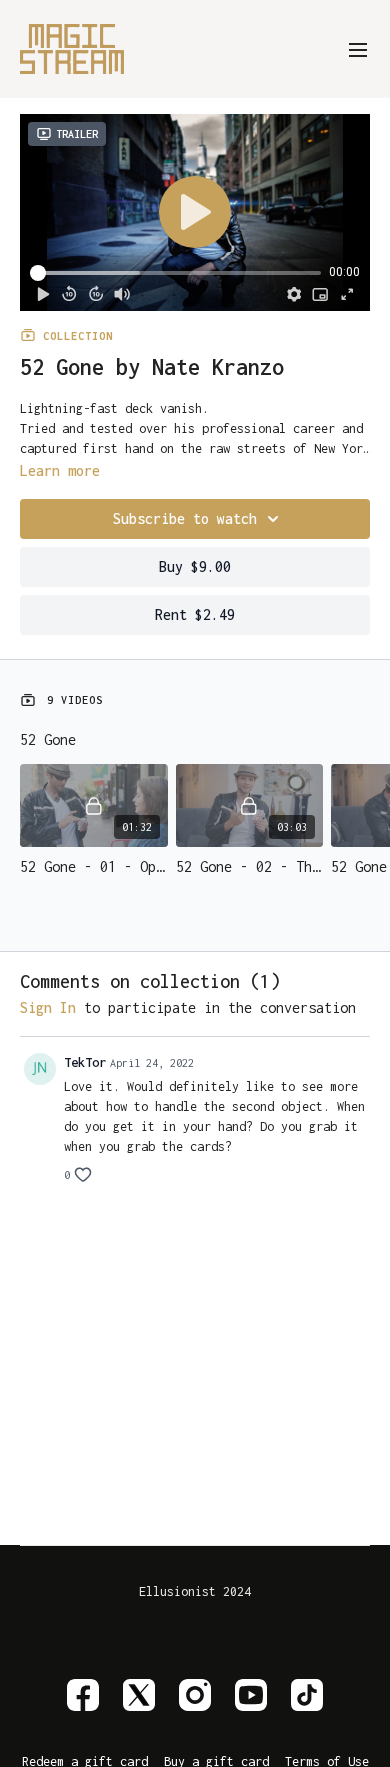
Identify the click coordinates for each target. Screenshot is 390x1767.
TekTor (85, 1062)
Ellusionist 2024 (195, 1592)
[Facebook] (83, 1695)
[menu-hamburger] (358, 48)
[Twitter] (139, 1695)
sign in (48, 1007)
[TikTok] (307, 1695)
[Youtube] (251, 1695)
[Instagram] (195, 1695)
